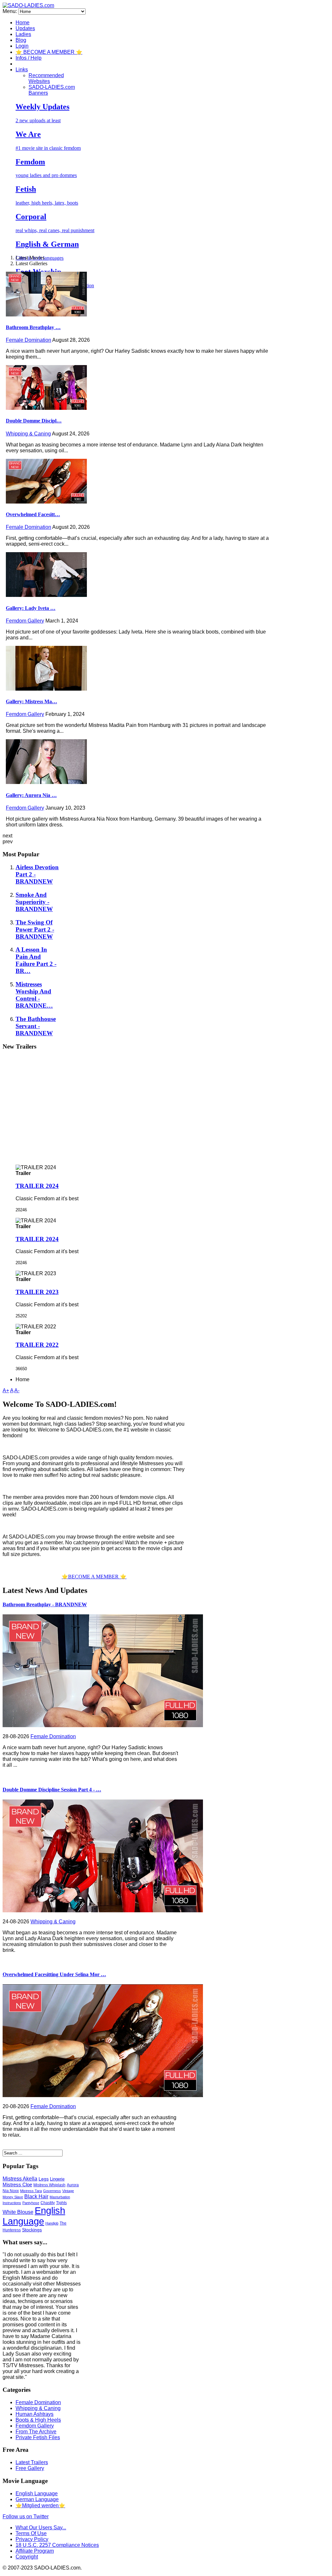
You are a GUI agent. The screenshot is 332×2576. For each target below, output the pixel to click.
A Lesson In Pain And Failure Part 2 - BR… (36, 960)
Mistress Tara (31, 2191)
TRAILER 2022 (37, 1345)
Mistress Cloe (17, 2184)
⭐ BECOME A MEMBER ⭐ (49, 52)
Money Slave (13, 2197)
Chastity (48, 2203)
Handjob (52, 2223)
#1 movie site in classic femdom (48, 148)
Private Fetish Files (38, 2437)
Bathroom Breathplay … (33, 327)
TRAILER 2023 (37, 1292)
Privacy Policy (32, 2539)
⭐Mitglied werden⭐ (40, 2505)
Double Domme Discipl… (34, 421)
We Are (28, 134)
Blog (21, 40)
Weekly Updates (42, 107)
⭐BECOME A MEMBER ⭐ (94, 1577)
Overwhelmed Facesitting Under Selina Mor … (54, 1974)
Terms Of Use (31, 2533)
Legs (44, 2179)
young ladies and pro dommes (46, 175)
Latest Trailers (32, 2462)
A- (17, 1390)
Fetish (26, 189)
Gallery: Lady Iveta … (31, 608)
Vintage (68, 2191)
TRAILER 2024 (37, 1186)
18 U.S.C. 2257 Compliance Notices (57, 2545)
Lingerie (57, 2179)
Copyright (27, 2557)
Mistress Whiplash (49, 2185)
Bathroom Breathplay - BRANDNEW (45, 1604)
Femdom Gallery (25, 621)
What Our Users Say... (41, 2528)
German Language (37, 2499)
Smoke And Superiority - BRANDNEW (34, 902)
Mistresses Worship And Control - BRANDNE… (34, 995)
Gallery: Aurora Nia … (31, 795)
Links (22, 70)
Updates (25, 28)
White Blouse (18, 2212)
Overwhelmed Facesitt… (33, 514)
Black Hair (36, 2196)
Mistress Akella (20, 2179)
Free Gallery (30, 2468)
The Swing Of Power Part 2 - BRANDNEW (35, 929)
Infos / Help (29, 58)
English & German (47, 244)
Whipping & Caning (28, 434)
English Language (34, 2216)
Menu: (10, 11)
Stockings (32, 2230)
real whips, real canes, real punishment (55, 230)
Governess (52, 2191)
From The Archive (36, 2432)
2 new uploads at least (38, 120)
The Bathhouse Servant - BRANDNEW (36, 1026)
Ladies (23, 34)
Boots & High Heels (38, 2420)
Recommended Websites (46, 78)
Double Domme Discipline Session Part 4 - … (52, 1790)
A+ (6, 1390)
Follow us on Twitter (26, 2517)
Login (22, 46)
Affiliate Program (35, 2551)
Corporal (31, 217)
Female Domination (29, 340)
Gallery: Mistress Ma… (31, 701)
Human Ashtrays (35, 2414)
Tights (61, 2203)
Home (23, 23)
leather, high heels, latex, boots (47, 203)
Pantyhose (31, 2203)
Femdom (30, 162)
